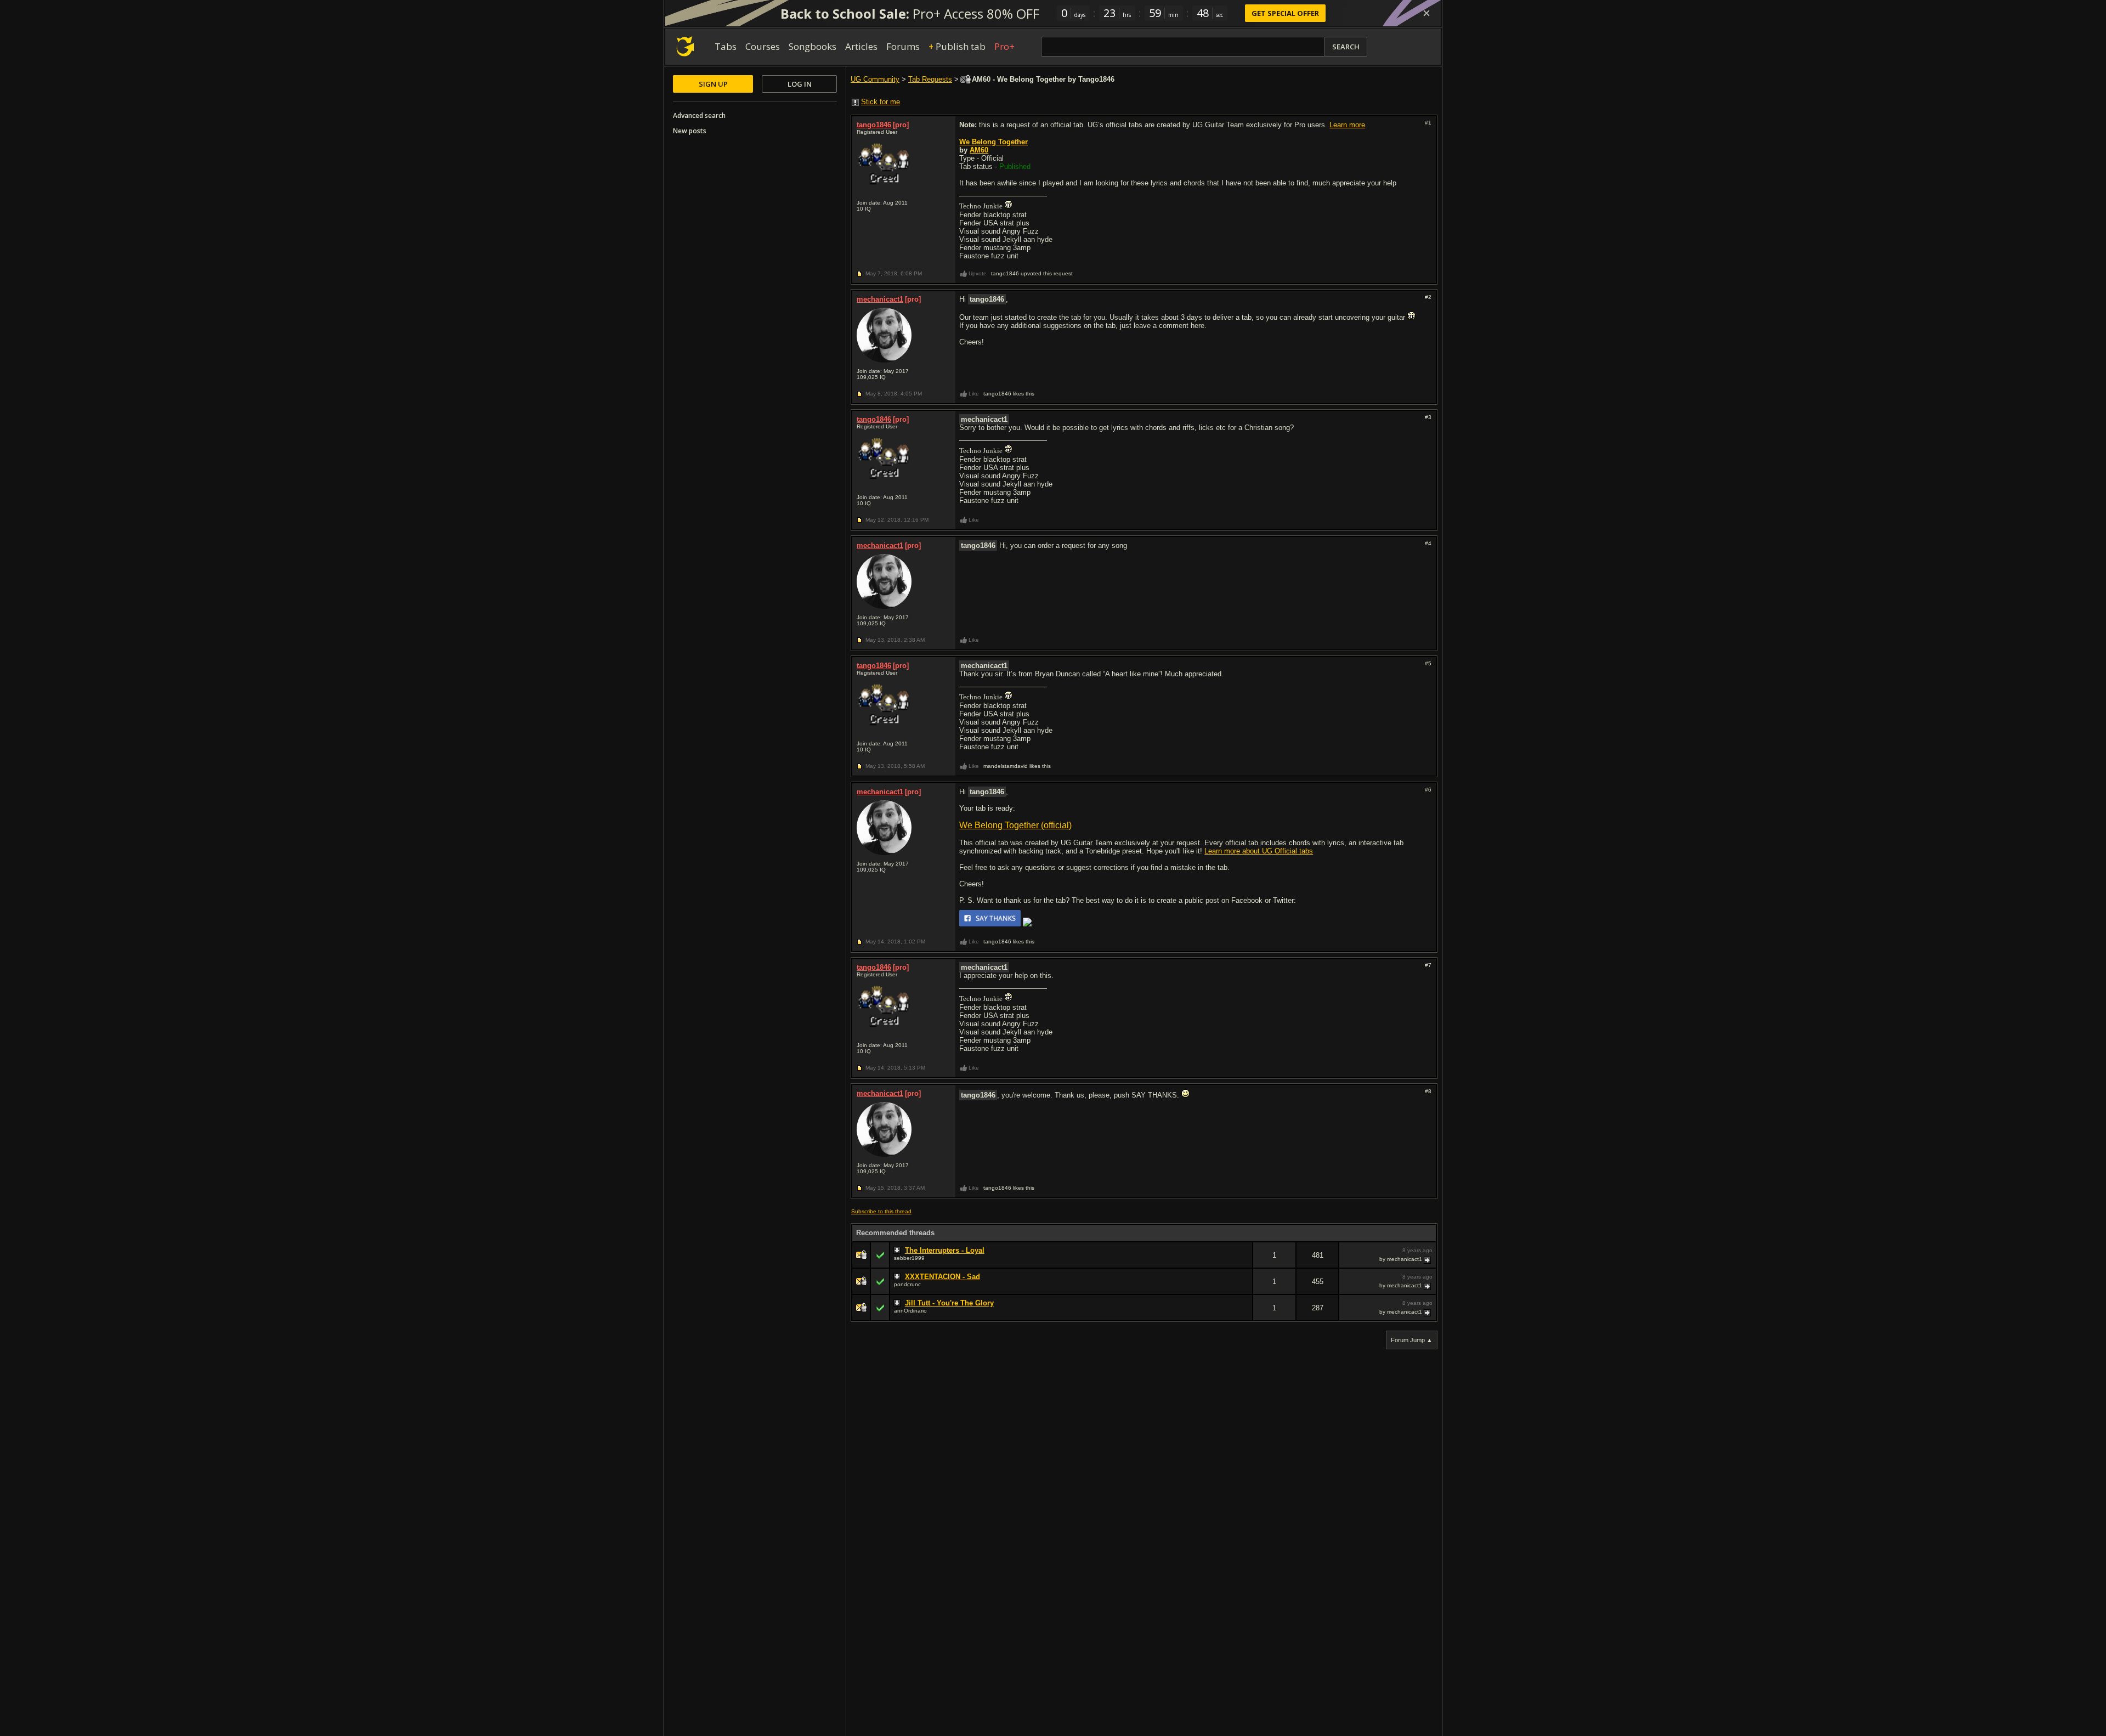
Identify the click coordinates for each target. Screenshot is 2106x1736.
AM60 (979, 150)
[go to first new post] (898, 1251)
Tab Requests (930, 79)
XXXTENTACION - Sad (942, 1277)
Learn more (1347, 125)
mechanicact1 (880, 299)
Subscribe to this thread (881, 1211)
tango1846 (874, 125)
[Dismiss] (1426, 13)
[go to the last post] (1428, 1259)
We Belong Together (993, 142)
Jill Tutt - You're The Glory (949, 1303)
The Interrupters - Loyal (945, 1250)
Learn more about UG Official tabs (1259, 851)
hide (1244, 1262)
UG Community (875, 79)
